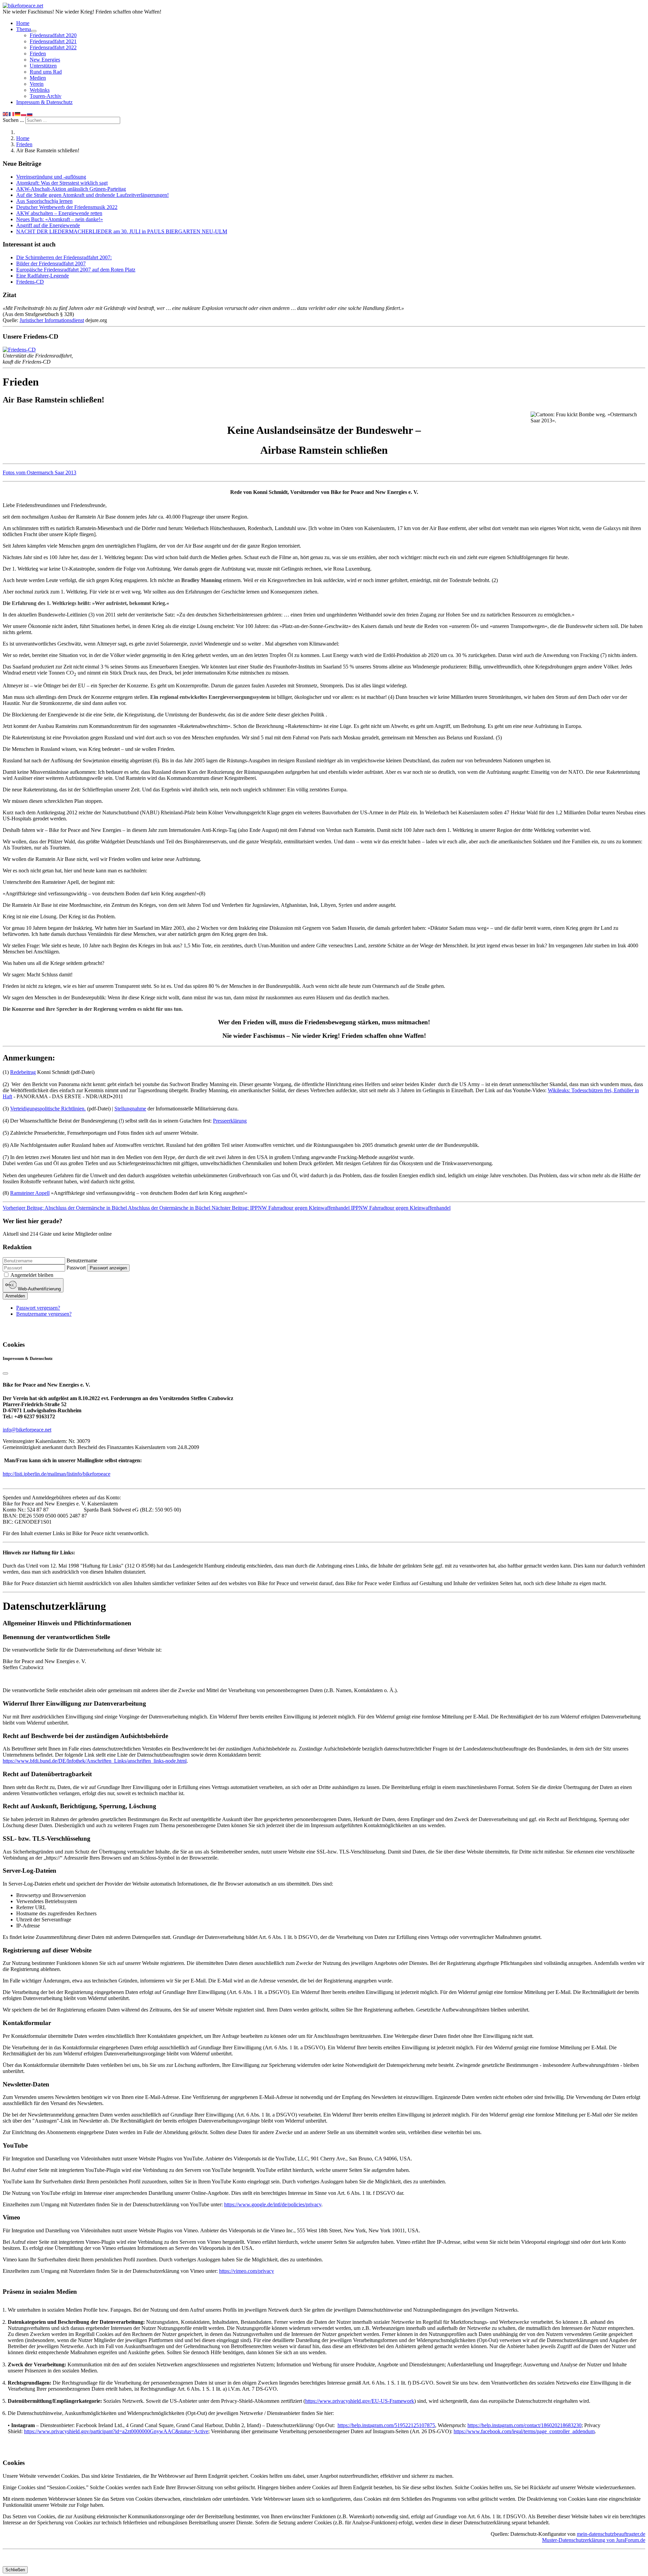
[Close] (5, 1373)
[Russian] (30, 114)
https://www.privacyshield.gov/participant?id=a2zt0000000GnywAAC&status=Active (116, 2431)
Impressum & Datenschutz (44, 102)
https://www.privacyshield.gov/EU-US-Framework (360, 2401)
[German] (18, 114)
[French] (12, 114)
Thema (24, 29)
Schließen (15, 2570)
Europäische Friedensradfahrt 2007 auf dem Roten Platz (76, 270)
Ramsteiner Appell (30, 1193)
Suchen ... (13, 120)
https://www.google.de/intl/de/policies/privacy (273, 2204)
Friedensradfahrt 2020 (53, 35)
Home (23, 23)
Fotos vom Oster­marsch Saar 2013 (39, 472)
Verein (37, 84)
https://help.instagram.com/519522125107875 (386, 2425)
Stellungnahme (130, 1109)
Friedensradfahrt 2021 (53, 41)
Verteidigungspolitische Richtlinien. (48, 1109)
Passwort (76, 1268)
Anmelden (15, 1296)
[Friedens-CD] (19, 350)
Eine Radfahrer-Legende (43, 276)
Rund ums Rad (46, 72)
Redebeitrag (23, 1072)
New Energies (45, 60)
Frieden (38, 54)
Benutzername (82, 1260)
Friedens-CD (30, 282)
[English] (6, 114)
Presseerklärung (230, 1121)
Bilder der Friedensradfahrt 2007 (51, 264)
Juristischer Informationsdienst (52, 320)
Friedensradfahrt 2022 (53, 47)
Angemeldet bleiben (32, 1275)
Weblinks (40, 90)
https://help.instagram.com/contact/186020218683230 (524, 2425)
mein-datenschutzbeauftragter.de (611, 2534)
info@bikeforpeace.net (27, 1430)
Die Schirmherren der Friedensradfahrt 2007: (64, 257)
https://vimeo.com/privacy (247, 2271)
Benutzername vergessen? (44, 1314)
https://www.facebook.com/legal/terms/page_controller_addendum (524, 2431)
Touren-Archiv (46, 96)
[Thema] (34, 31)
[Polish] (24, 114)
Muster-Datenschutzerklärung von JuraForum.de (594, 2540)
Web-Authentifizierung (39, 1289)
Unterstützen (43, 66)
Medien (38, 78)
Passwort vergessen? (38, 1308)
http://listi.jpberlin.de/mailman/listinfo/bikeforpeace (57, 1474)
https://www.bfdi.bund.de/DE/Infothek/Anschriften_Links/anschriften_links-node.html (95, 1761)
